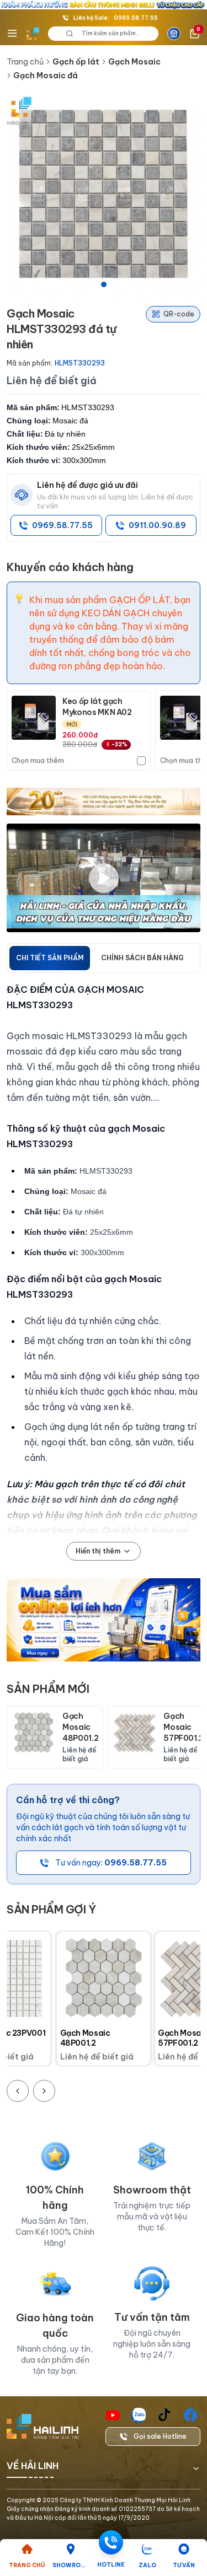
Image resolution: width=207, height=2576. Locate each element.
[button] (104, 194)
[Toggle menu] (12, 34)
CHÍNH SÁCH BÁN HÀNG (142, 958)
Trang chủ (25, 62)
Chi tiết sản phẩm (50, 958)
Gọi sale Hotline (160, 2436)
